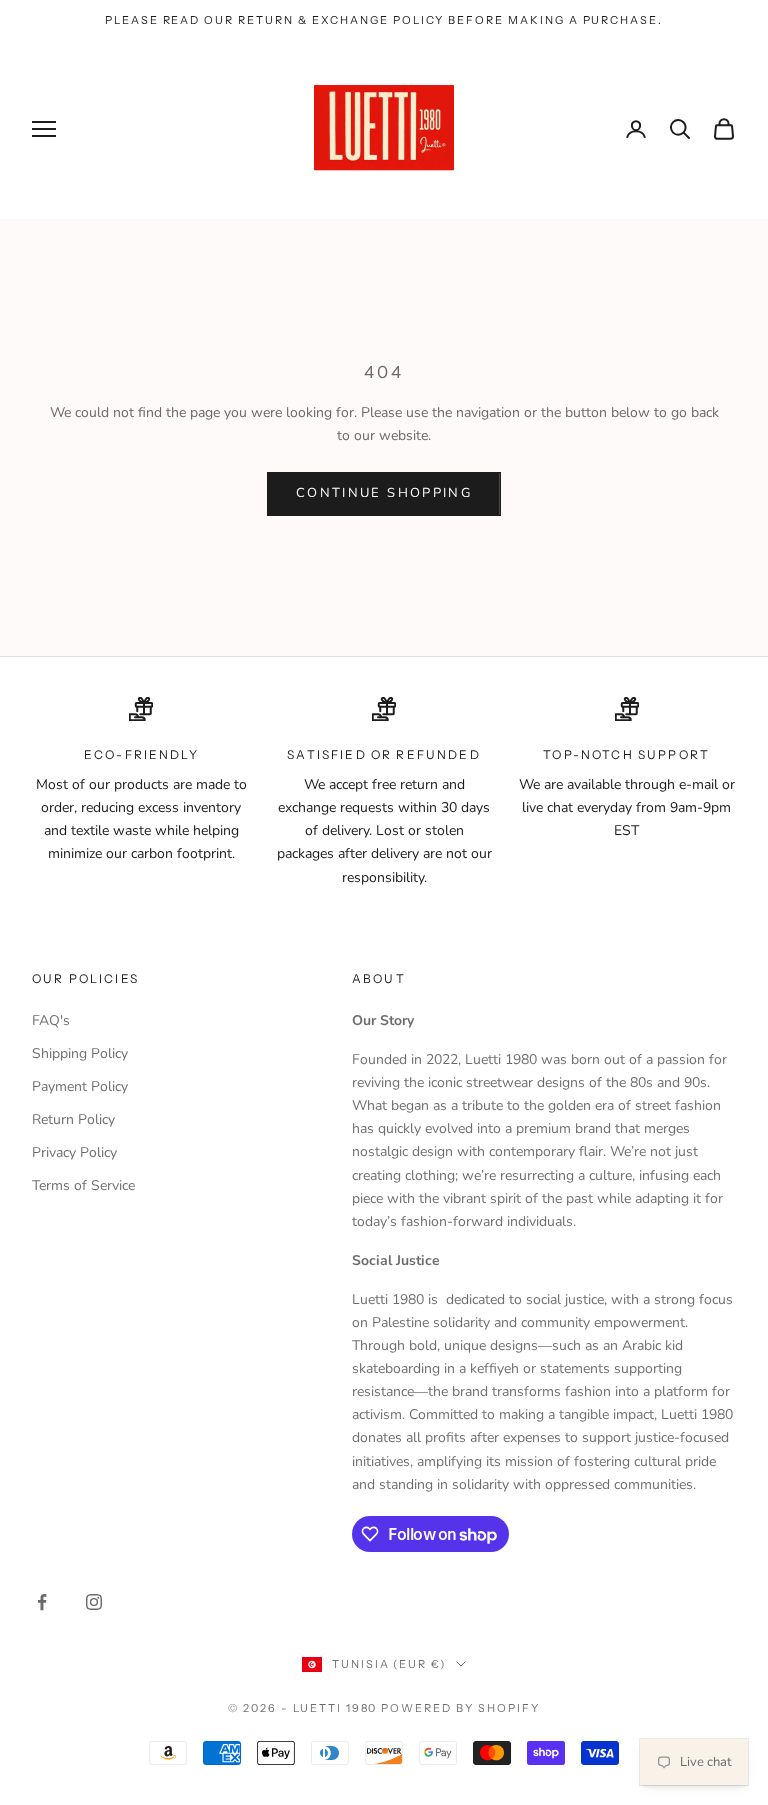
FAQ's (51, 1020)
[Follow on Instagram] (94, 1602)
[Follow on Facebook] (42, 1602)
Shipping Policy (80, 1053)
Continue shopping (384, 493)
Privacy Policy (74, 1152)
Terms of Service (83, 1185)
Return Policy (73, 1119)
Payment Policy (80, 1086)
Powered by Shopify (460, 1708)
